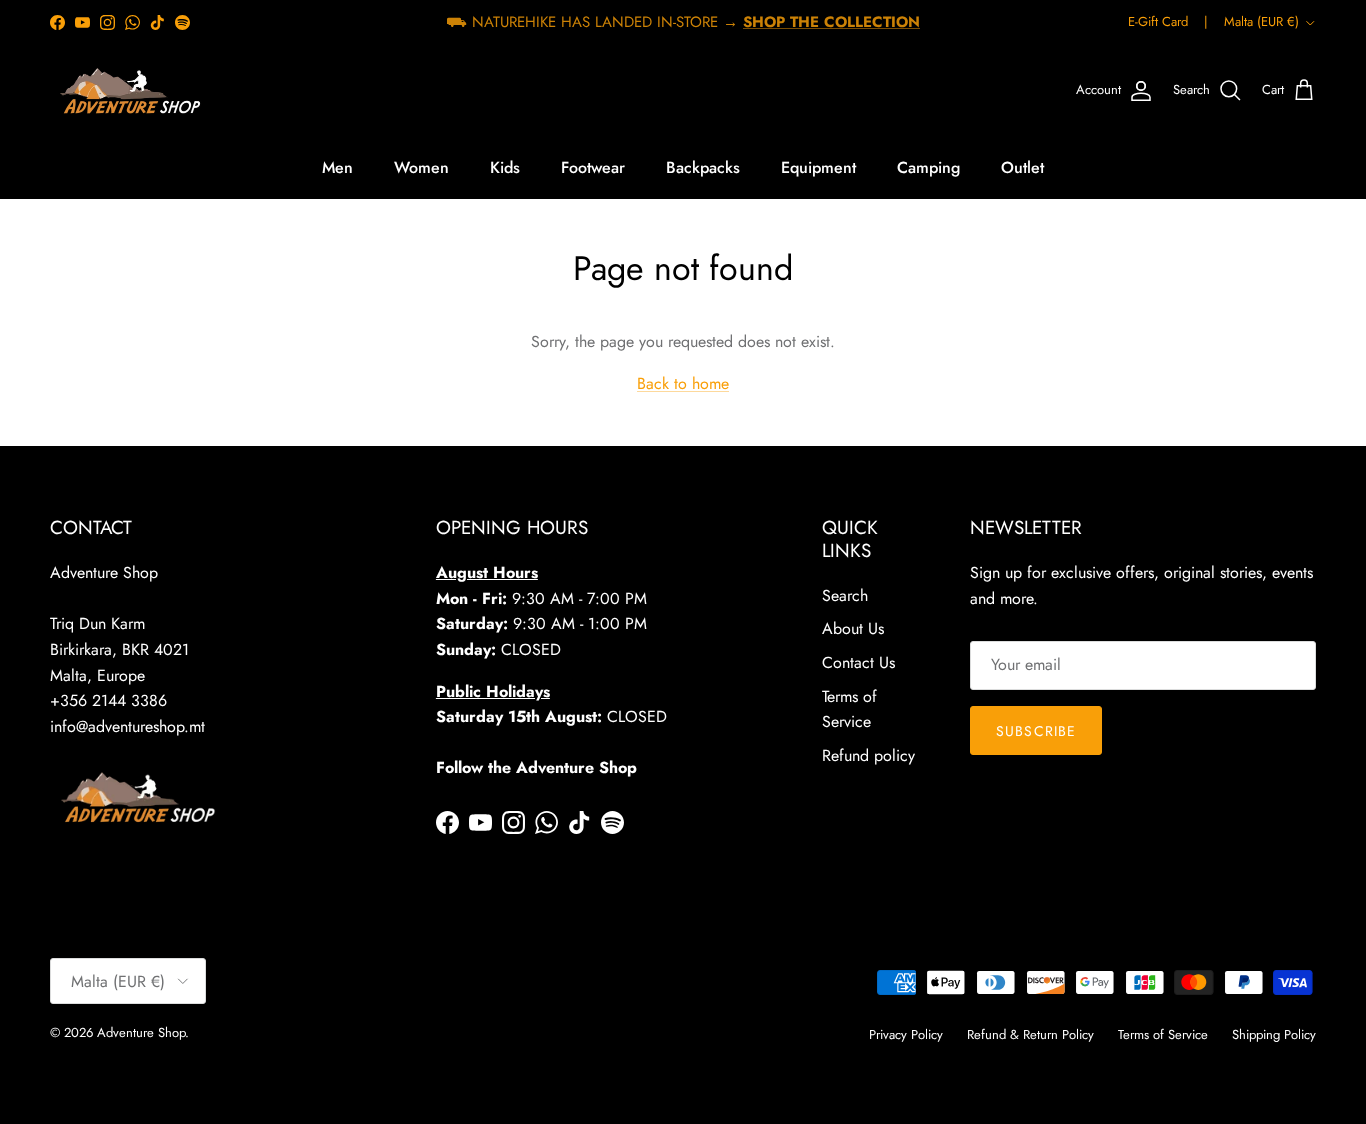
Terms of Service (1163, 1034)
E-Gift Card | (1168, 21)
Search (845, 595)
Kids (505, 167)
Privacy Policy (906, 1034)
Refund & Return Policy (1030, 1034)
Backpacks (703, 167)
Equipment (818, 167)
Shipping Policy (1274, 1034)
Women (421, 167)
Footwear (593, 167)
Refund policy (868, 755)
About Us (853, 628)
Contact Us (858, 662)
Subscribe (1036, 731)
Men (337, 167)
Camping (928, 167)
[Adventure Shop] (127, 91)
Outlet (1022, 167)
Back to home (683, 383)
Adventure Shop (141, 1032)
